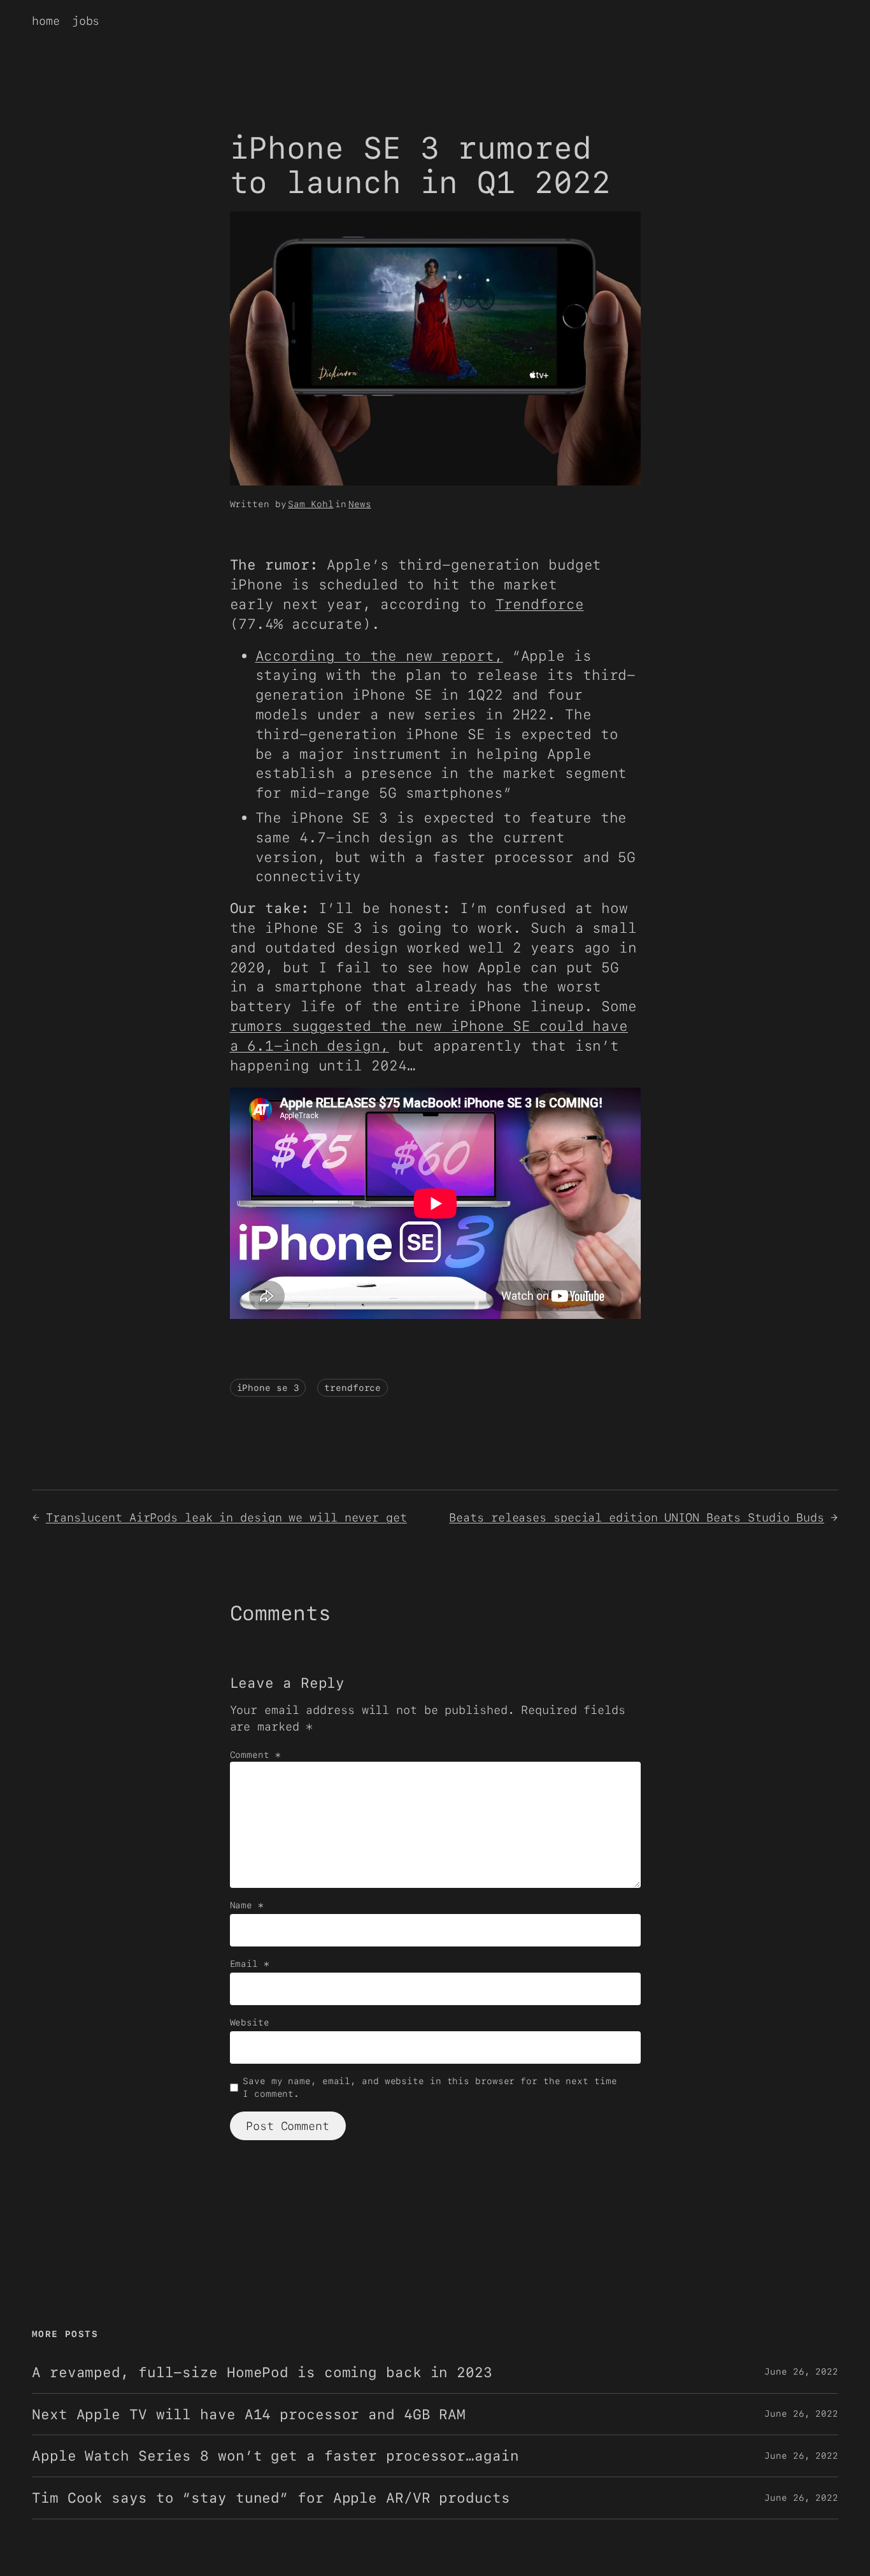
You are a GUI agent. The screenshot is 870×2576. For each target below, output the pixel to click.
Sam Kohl (310, 504)
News (360, 504)
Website (250, 2022)
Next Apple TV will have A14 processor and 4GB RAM (249, 2414)
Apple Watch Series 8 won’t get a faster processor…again (275, 2456)
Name (247, 1905)
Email (250, 1964)
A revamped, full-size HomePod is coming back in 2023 (262, 2372)
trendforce (353, 1388)
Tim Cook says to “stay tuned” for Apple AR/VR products (271, 2498)
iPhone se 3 (268, 1388)
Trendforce (540, 604)
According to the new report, (379, 656)
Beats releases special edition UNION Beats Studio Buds (637, 1517)
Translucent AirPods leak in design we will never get (226, 1517)
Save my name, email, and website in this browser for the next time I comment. (430, 2087)
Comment (255, 1755)
